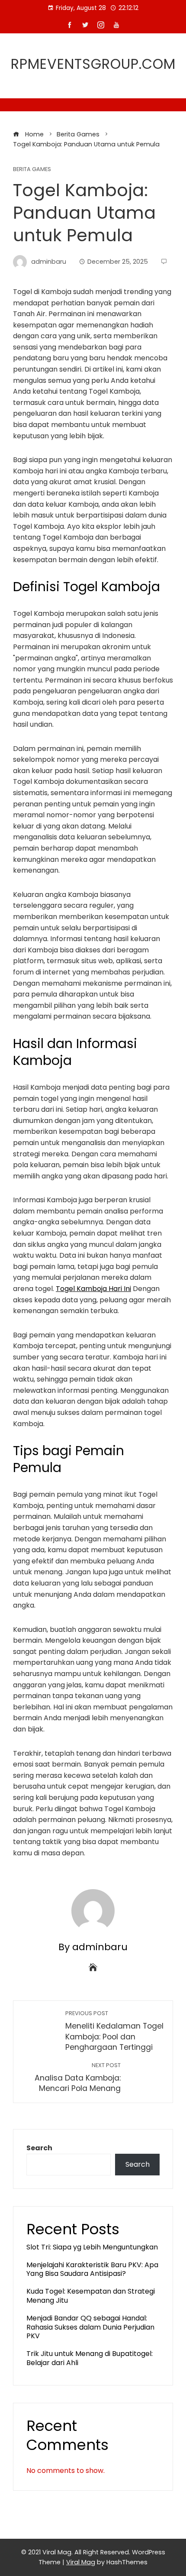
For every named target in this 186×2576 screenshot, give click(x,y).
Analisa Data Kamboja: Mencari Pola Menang (78, 2078)
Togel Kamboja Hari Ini (93, 1289)
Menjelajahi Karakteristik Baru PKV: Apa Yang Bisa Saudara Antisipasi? (92, 2269)
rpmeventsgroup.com (93, 64)
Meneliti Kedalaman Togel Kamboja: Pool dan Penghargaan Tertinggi (114, 2031)
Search (39, 2148)
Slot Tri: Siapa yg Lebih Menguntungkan (92, 2247)
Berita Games (32, 170)
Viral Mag (81, 2562)
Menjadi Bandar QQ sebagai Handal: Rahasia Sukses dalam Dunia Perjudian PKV (90, 2327)
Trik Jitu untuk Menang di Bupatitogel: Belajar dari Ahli (90, 2358)
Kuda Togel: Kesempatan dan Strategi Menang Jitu (91, 2296)
